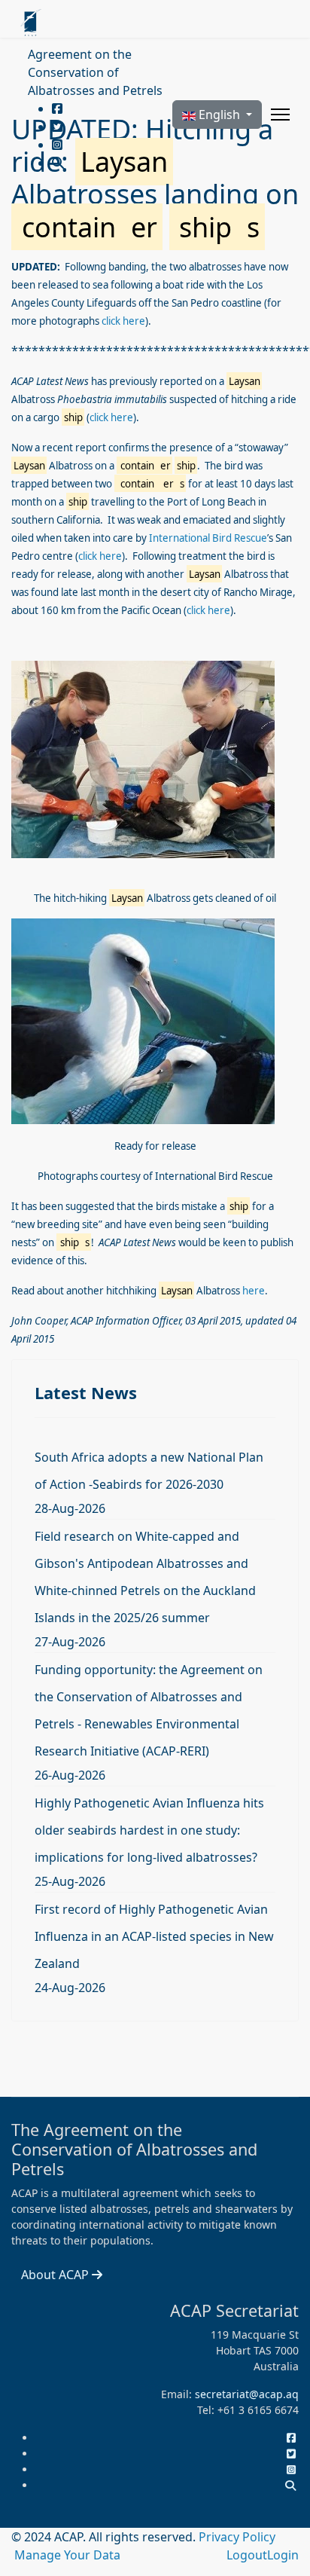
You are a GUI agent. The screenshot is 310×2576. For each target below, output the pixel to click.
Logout (247, 2555)
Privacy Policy (237, 2537)
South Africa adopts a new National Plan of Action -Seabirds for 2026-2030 (149, 1471)
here (254, 1291)
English (219, 115)
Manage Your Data (67, 2555)
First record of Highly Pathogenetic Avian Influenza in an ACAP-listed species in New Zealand (154, 1936)
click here (123, 321)
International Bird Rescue (208, 538)
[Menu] (280, 115)
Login (283, 2555)
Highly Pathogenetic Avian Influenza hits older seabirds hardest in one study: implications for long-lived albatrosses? (149, 1830)
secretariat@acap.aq (247, 2394)
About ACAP (56, 2275)
